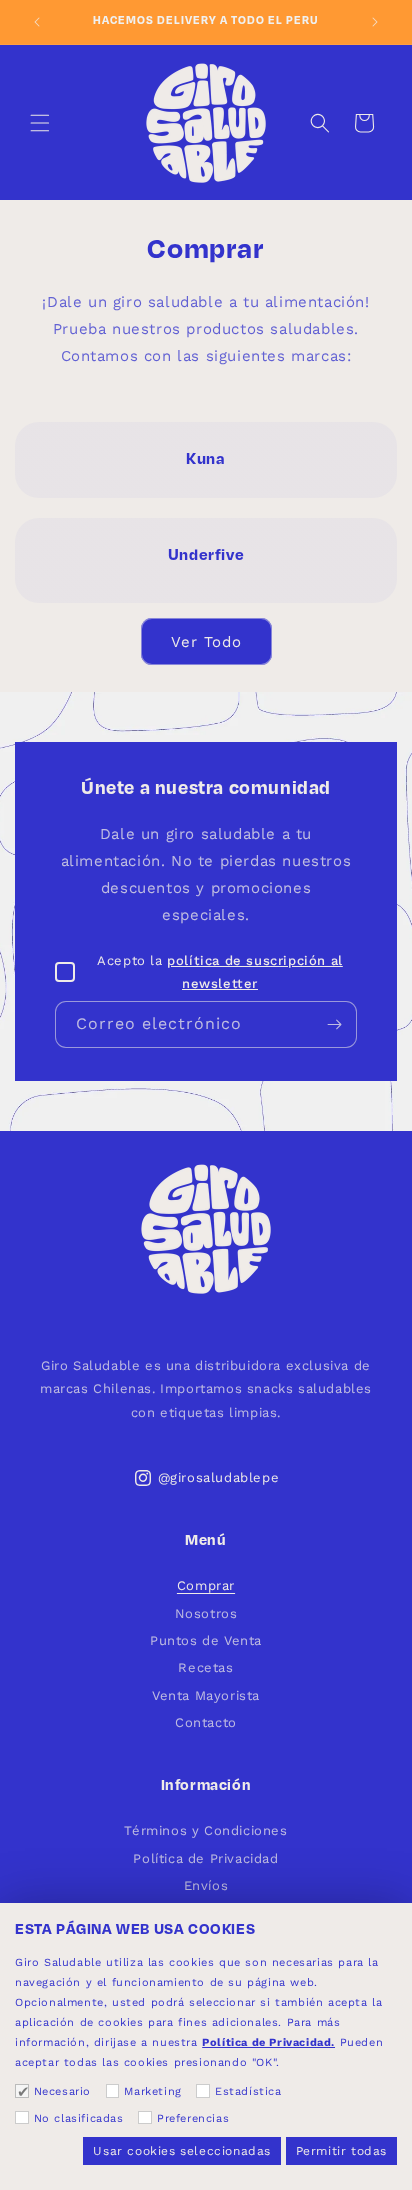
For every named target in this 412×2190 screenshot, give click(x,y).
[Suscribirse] (334, 1024)
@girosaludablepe (219, 1477)
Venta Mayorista (206, 1695)
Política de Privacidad (205, 1858)
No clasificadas (79, 2118)
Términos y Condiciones (205, 1830)
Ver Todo (206, 642)
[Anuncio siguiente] (375, 22)
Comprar (206, 1585)
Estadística (248, 2091)
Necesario (62, 2091)
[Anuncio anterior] (37, 22)
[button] (40, 123)
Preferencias (193, 2118)
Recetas (205, 1667)
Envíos (206, 1885)
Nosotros (206, 1613)
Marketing (152, 2091)
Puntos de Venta (206, 1640)
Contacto (206, 1722)
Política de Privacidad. (268, 2042)
